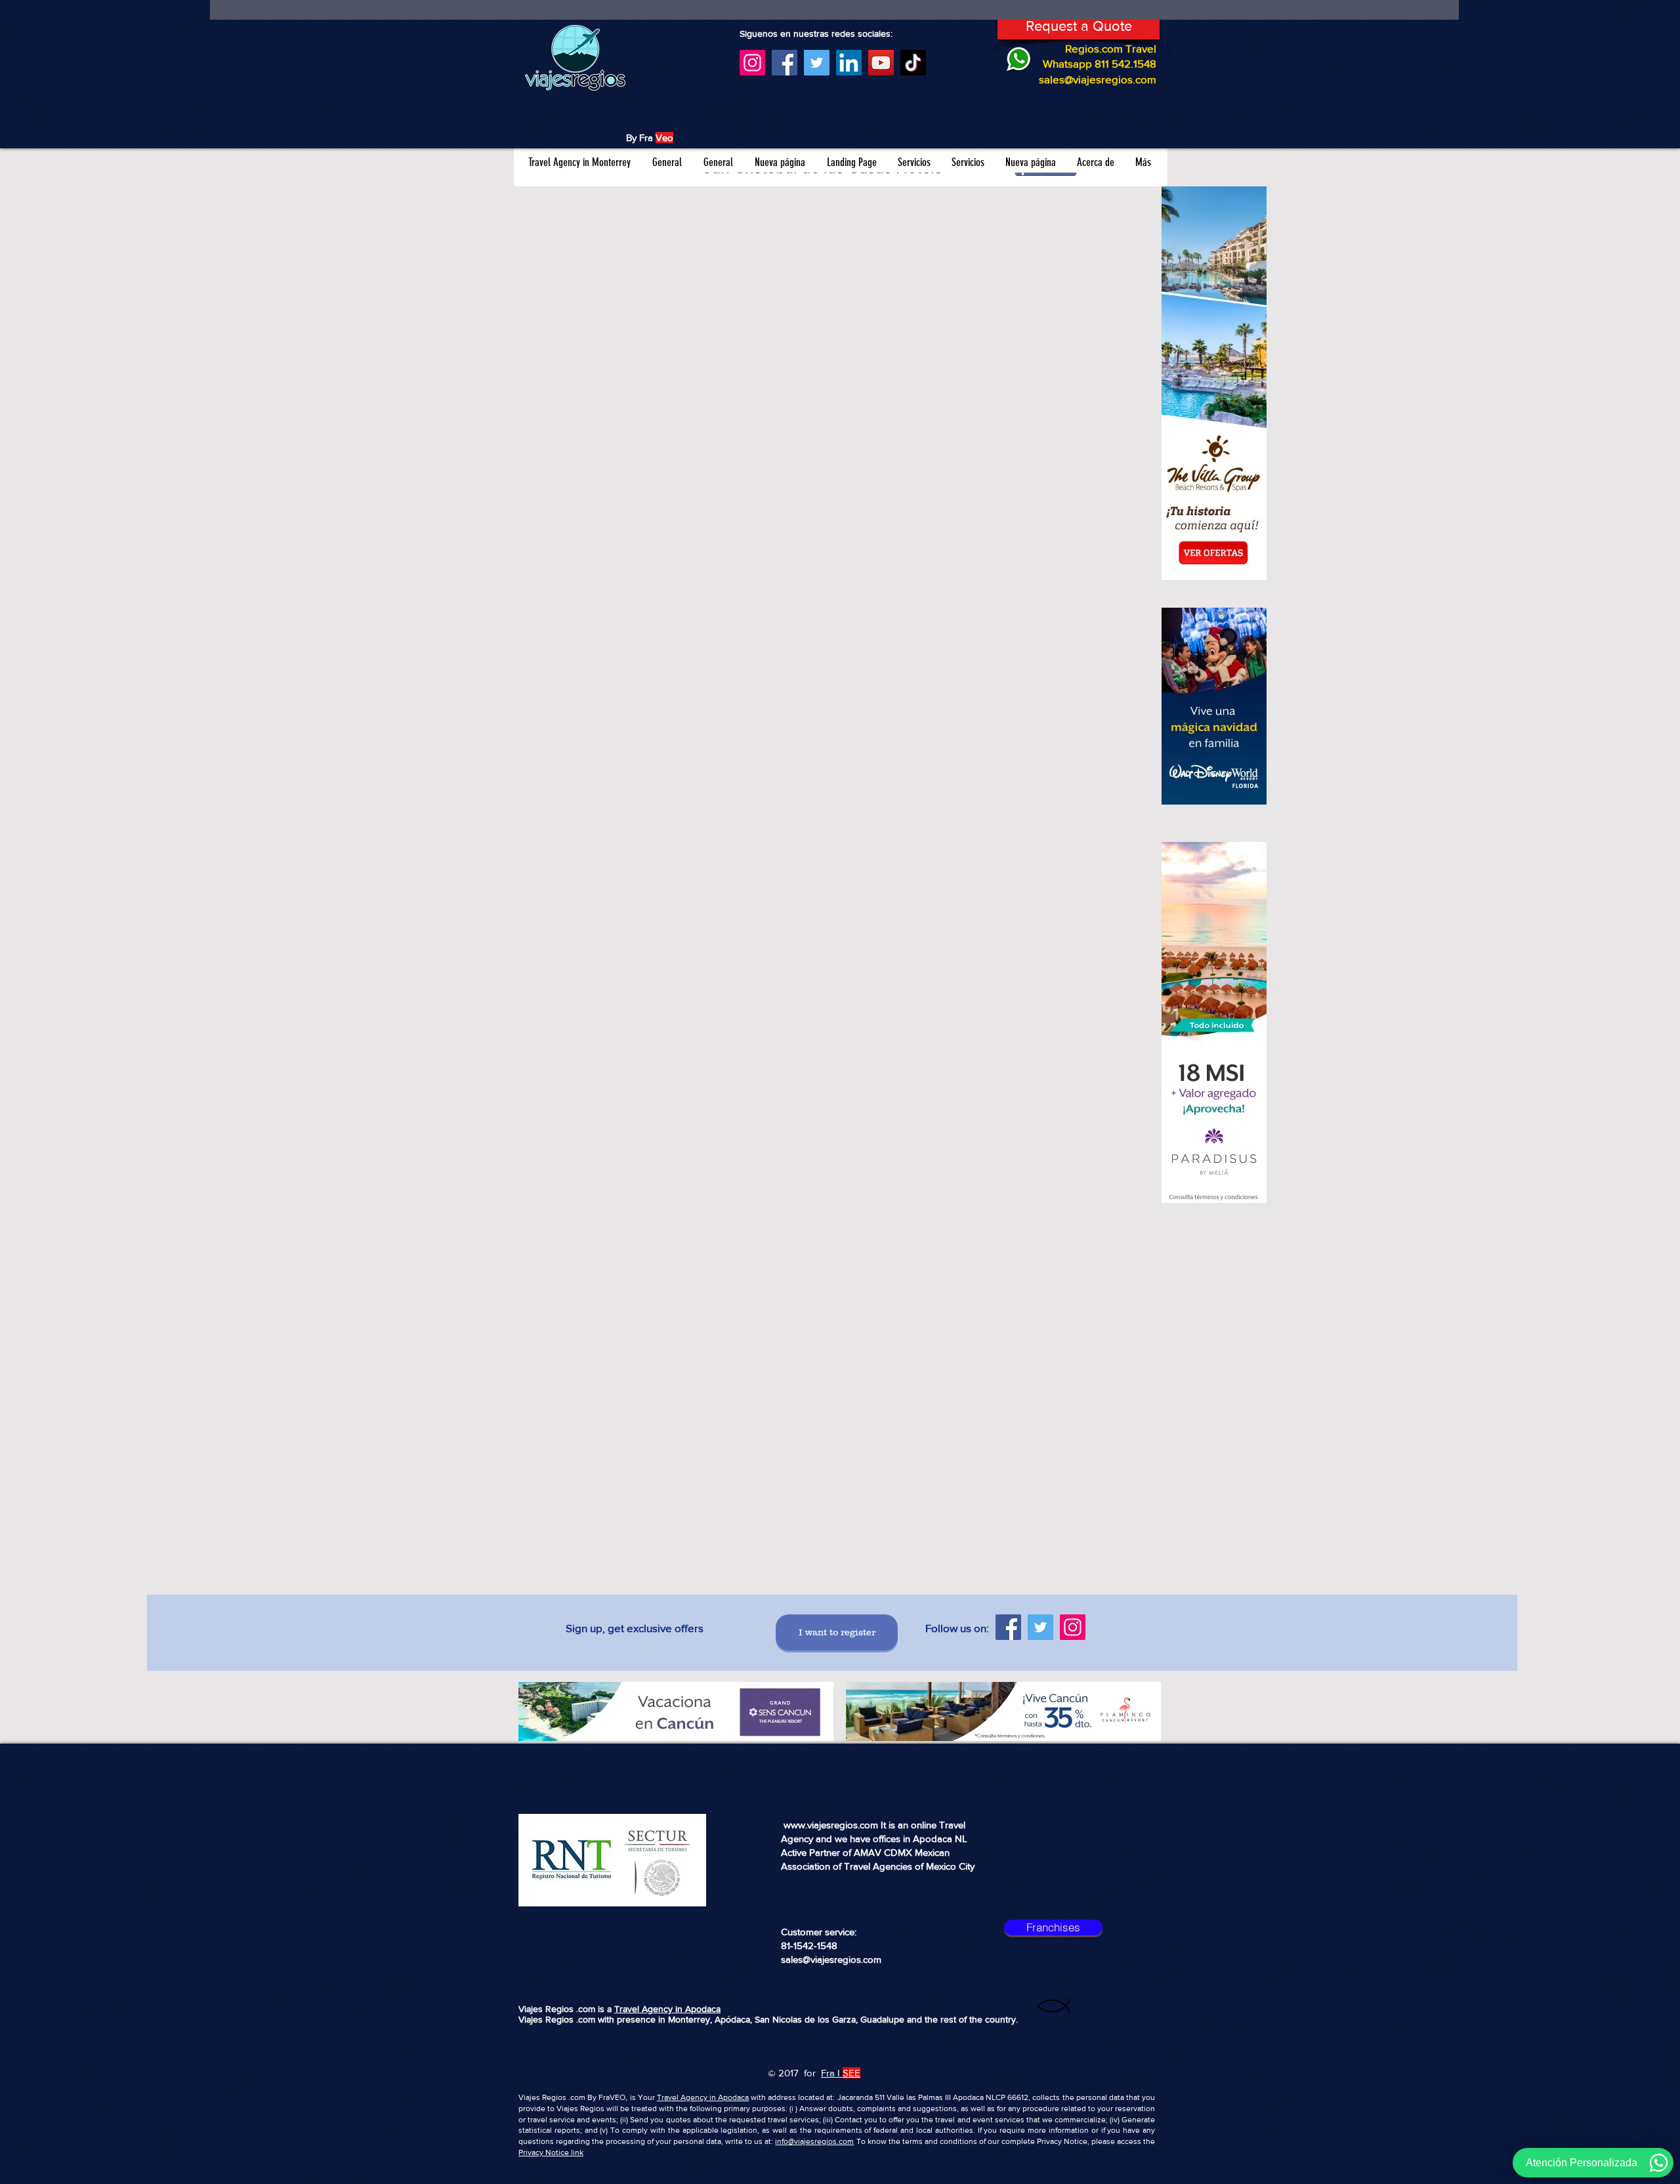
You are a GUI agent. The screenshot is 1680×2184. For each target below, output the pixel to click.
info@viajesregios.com (814, 2141)
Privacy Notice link (551, 2152)
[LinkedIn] (849, 63)
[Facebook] (785, 63)
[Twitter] (817, 63)
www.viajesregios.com (831, 1825)
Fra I (830, 2073)
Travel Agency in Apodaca (667, 2009)
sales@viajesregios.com (1098, 79)
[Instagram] (752, 63)
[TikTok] (913, 63)
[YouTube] (881, 63)
